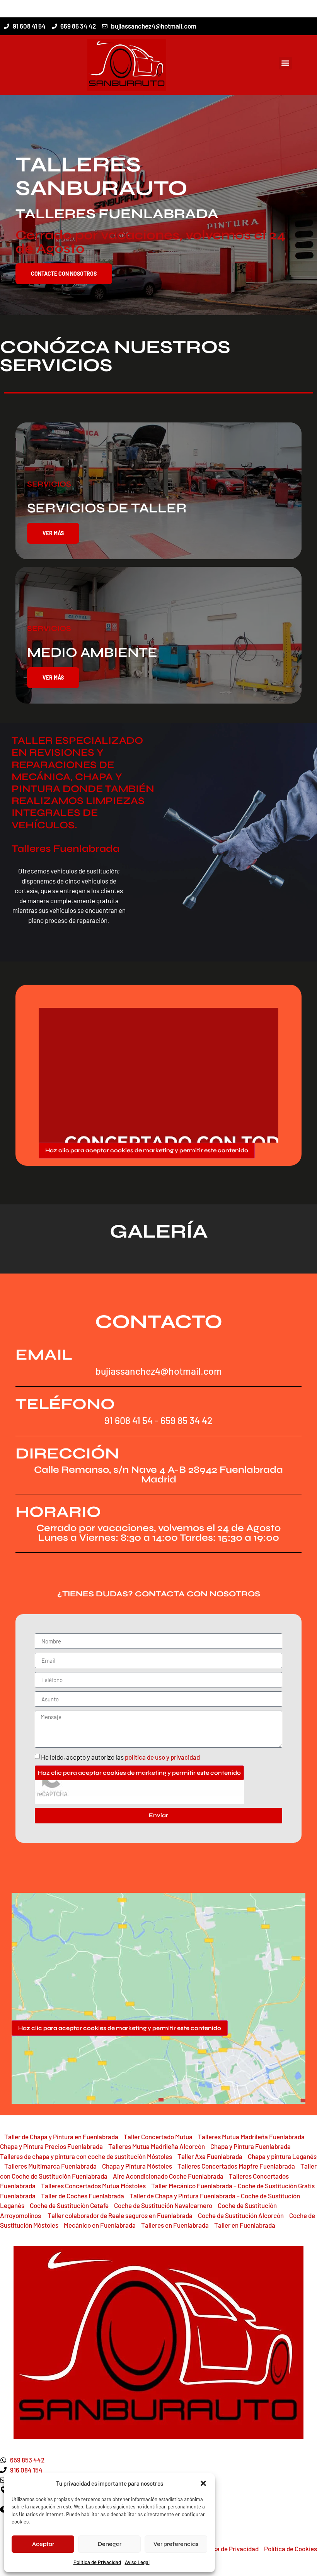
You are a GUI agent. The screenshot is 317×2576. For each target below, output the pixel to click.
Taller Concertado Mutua (158, 2137)
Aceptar (43, 2544)
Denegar (110, 2544)
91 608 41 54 (129, 1420)
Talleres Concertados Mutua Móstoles (93, 2186)
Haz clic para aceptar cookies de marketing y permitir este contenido (147, 1150)
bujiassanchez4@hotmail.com (159, 1371)
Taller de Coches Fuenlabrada (83, 2196)
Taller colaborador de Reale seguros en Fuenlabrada (121, 2215)
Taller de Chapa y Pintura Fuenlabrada (182, 2196)
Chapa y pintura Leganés (282, 2156)
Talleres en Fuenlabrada (175, 2225)
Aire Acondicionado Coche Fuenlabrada (168, 2176)
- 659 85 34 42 (183, 1420)
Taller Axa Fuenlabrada (210, 2156)
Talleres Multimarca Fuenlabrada (50, 2166)
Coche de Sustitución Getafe (69, 2205)
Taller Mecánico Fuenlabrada (192, 2186)
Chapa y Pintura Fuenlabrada (251, 2146)
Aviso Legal (137, 2562)
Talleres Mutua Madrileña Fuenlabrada (251, 2137)
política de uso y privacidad (162, 1757)
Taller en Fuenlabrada (245, 2225)
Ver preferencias (176, 2544)
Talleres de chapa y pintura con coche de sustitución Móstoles (86, 2156)
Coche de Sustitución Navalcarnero (163, 2205)
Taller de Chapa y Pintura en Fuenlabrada (61, 2137)
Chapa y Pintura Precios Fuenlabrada (51, 2146)
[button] (203, 2483)
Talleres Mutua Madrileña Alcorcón (157, 2146)
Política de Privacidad (228, 2549)
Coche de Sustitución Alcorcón (241, 2215)
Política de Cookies (291, 2549)
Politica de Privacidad (97, 2562)
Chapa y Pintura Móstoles (137, 2166)
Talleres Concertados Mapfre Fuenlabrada (236, 2166)
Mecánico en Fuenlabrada (100, 2225)
